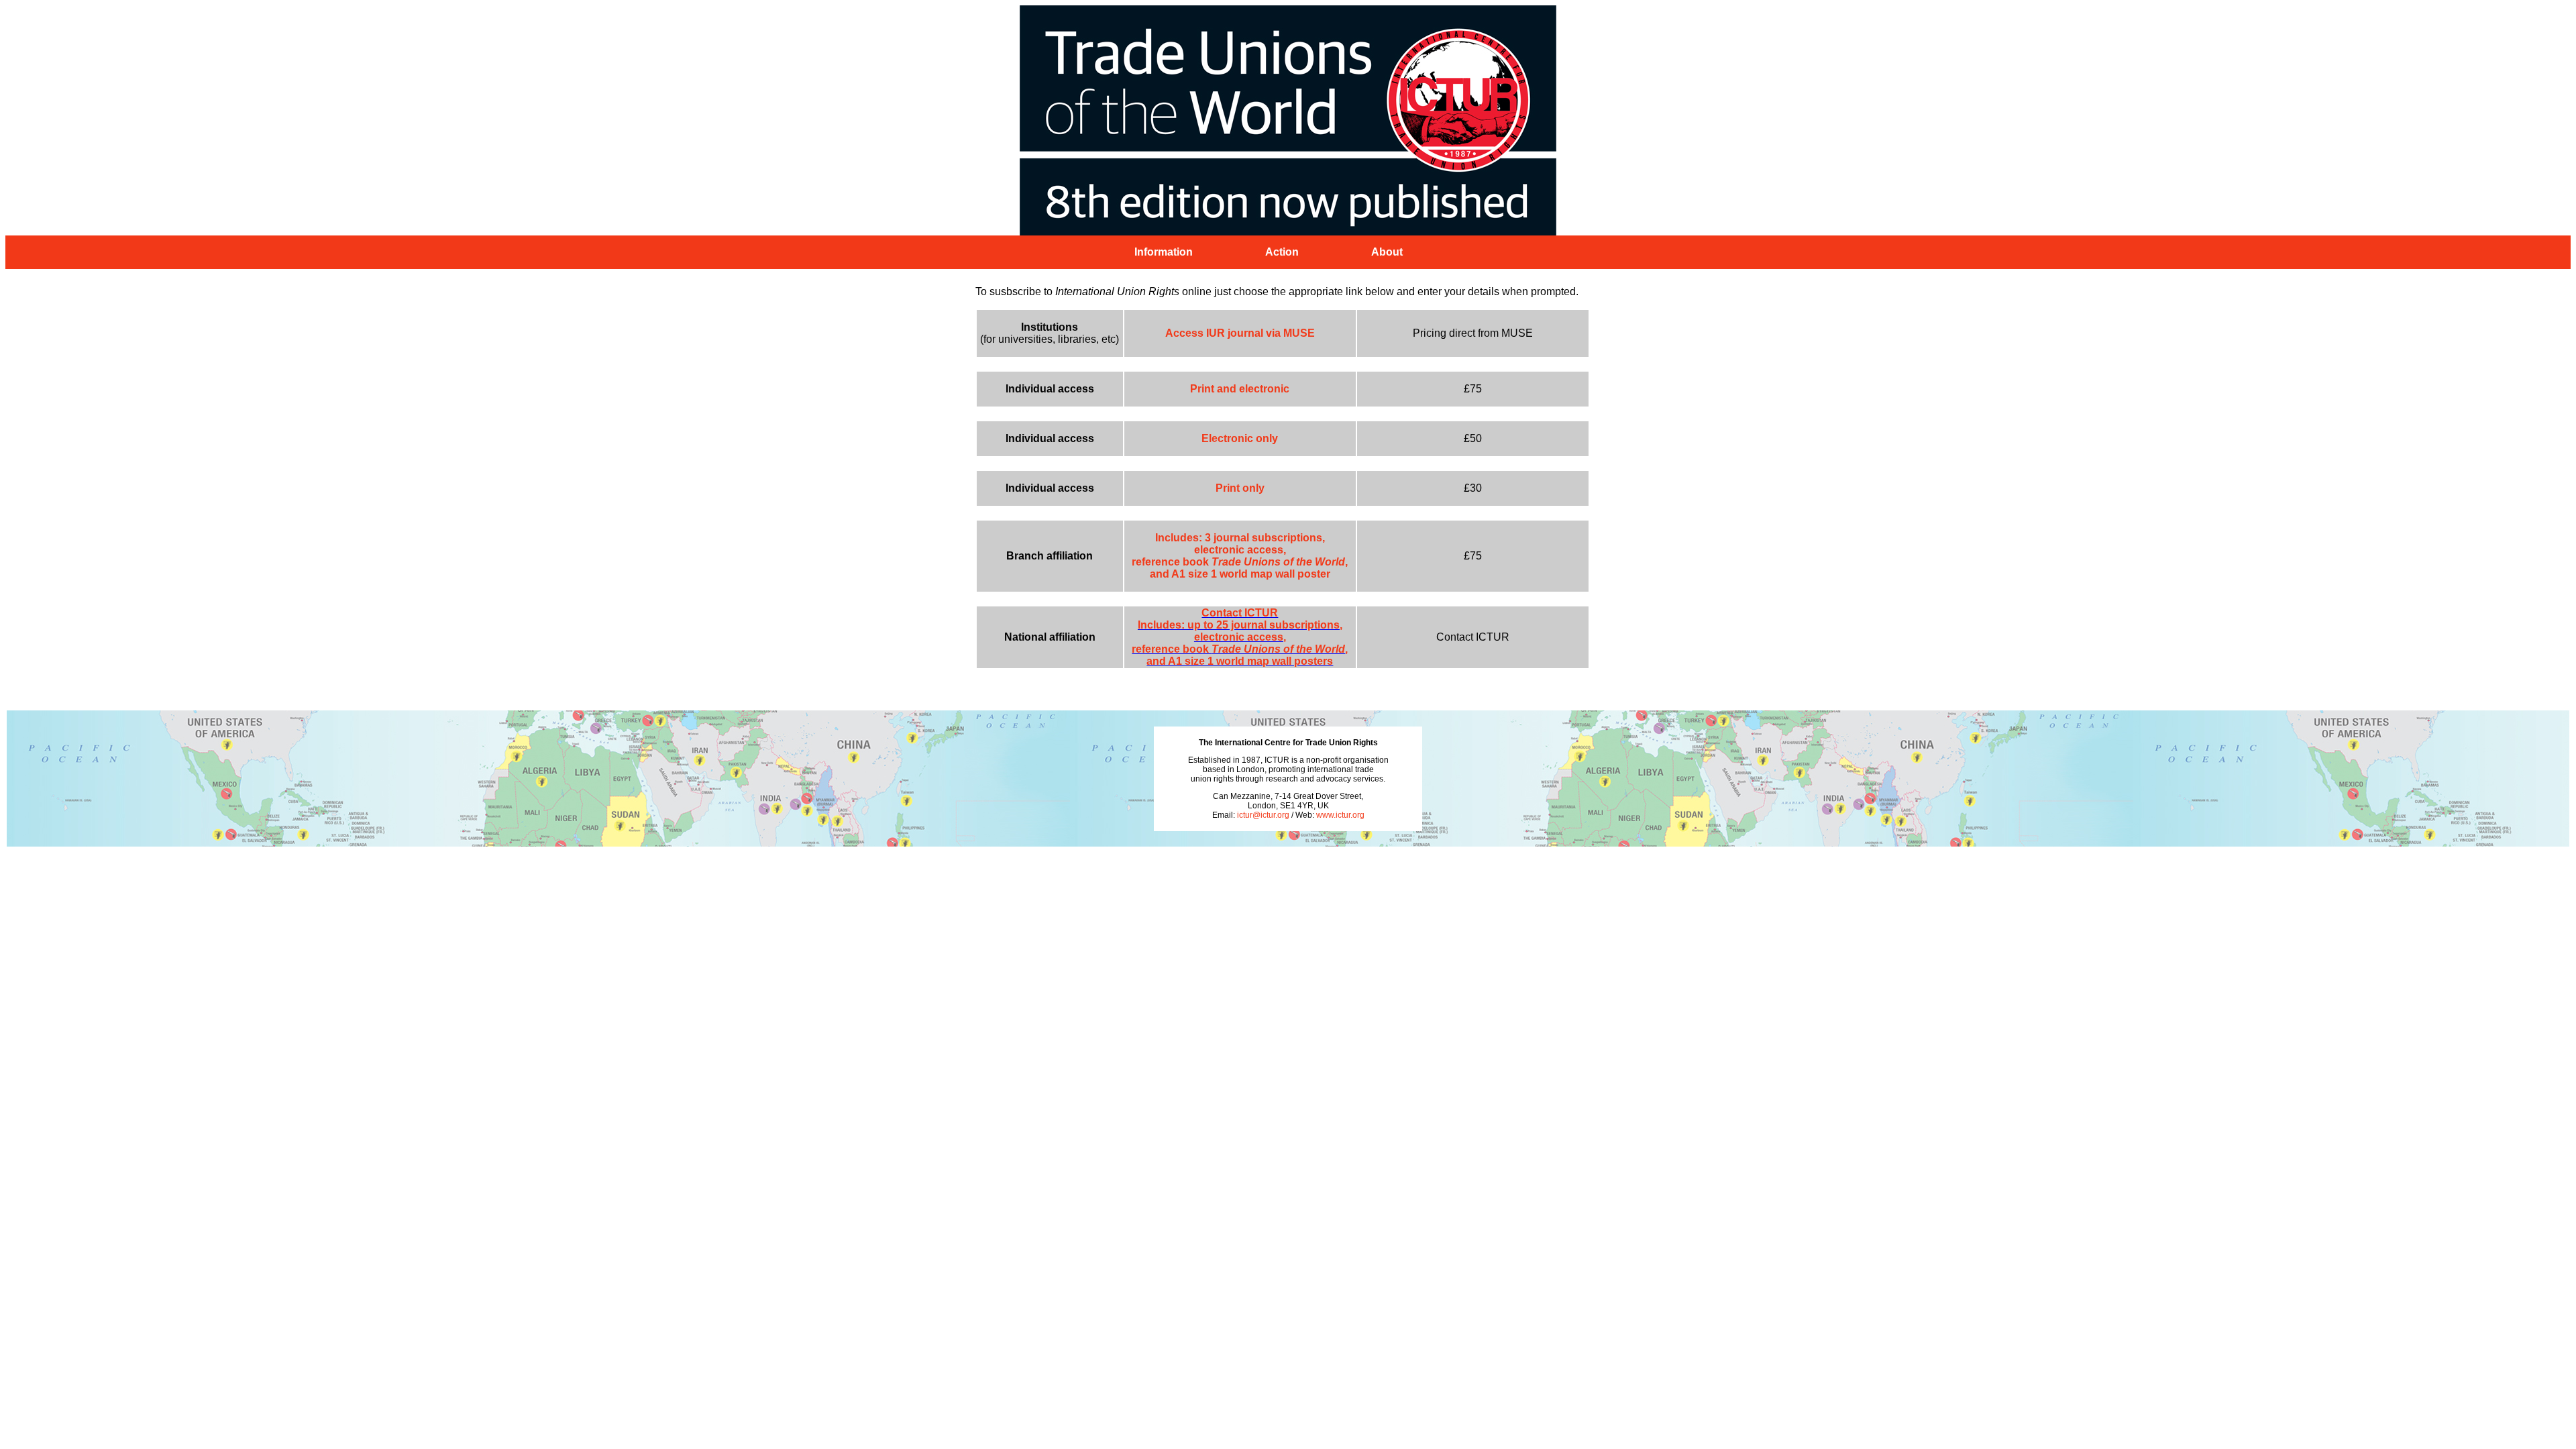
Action (1282, 252)
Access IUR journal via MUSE (1240, 333)
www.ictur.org (1340, 815)
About (1387, 252)
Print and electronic (1240, 389)
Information (1164, 252)
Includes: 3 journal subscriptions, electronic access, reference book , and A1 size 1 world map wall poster (1240, 556)
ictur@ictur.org (1263, 815)
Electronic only (1240, 438)
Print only (1240, 488)
